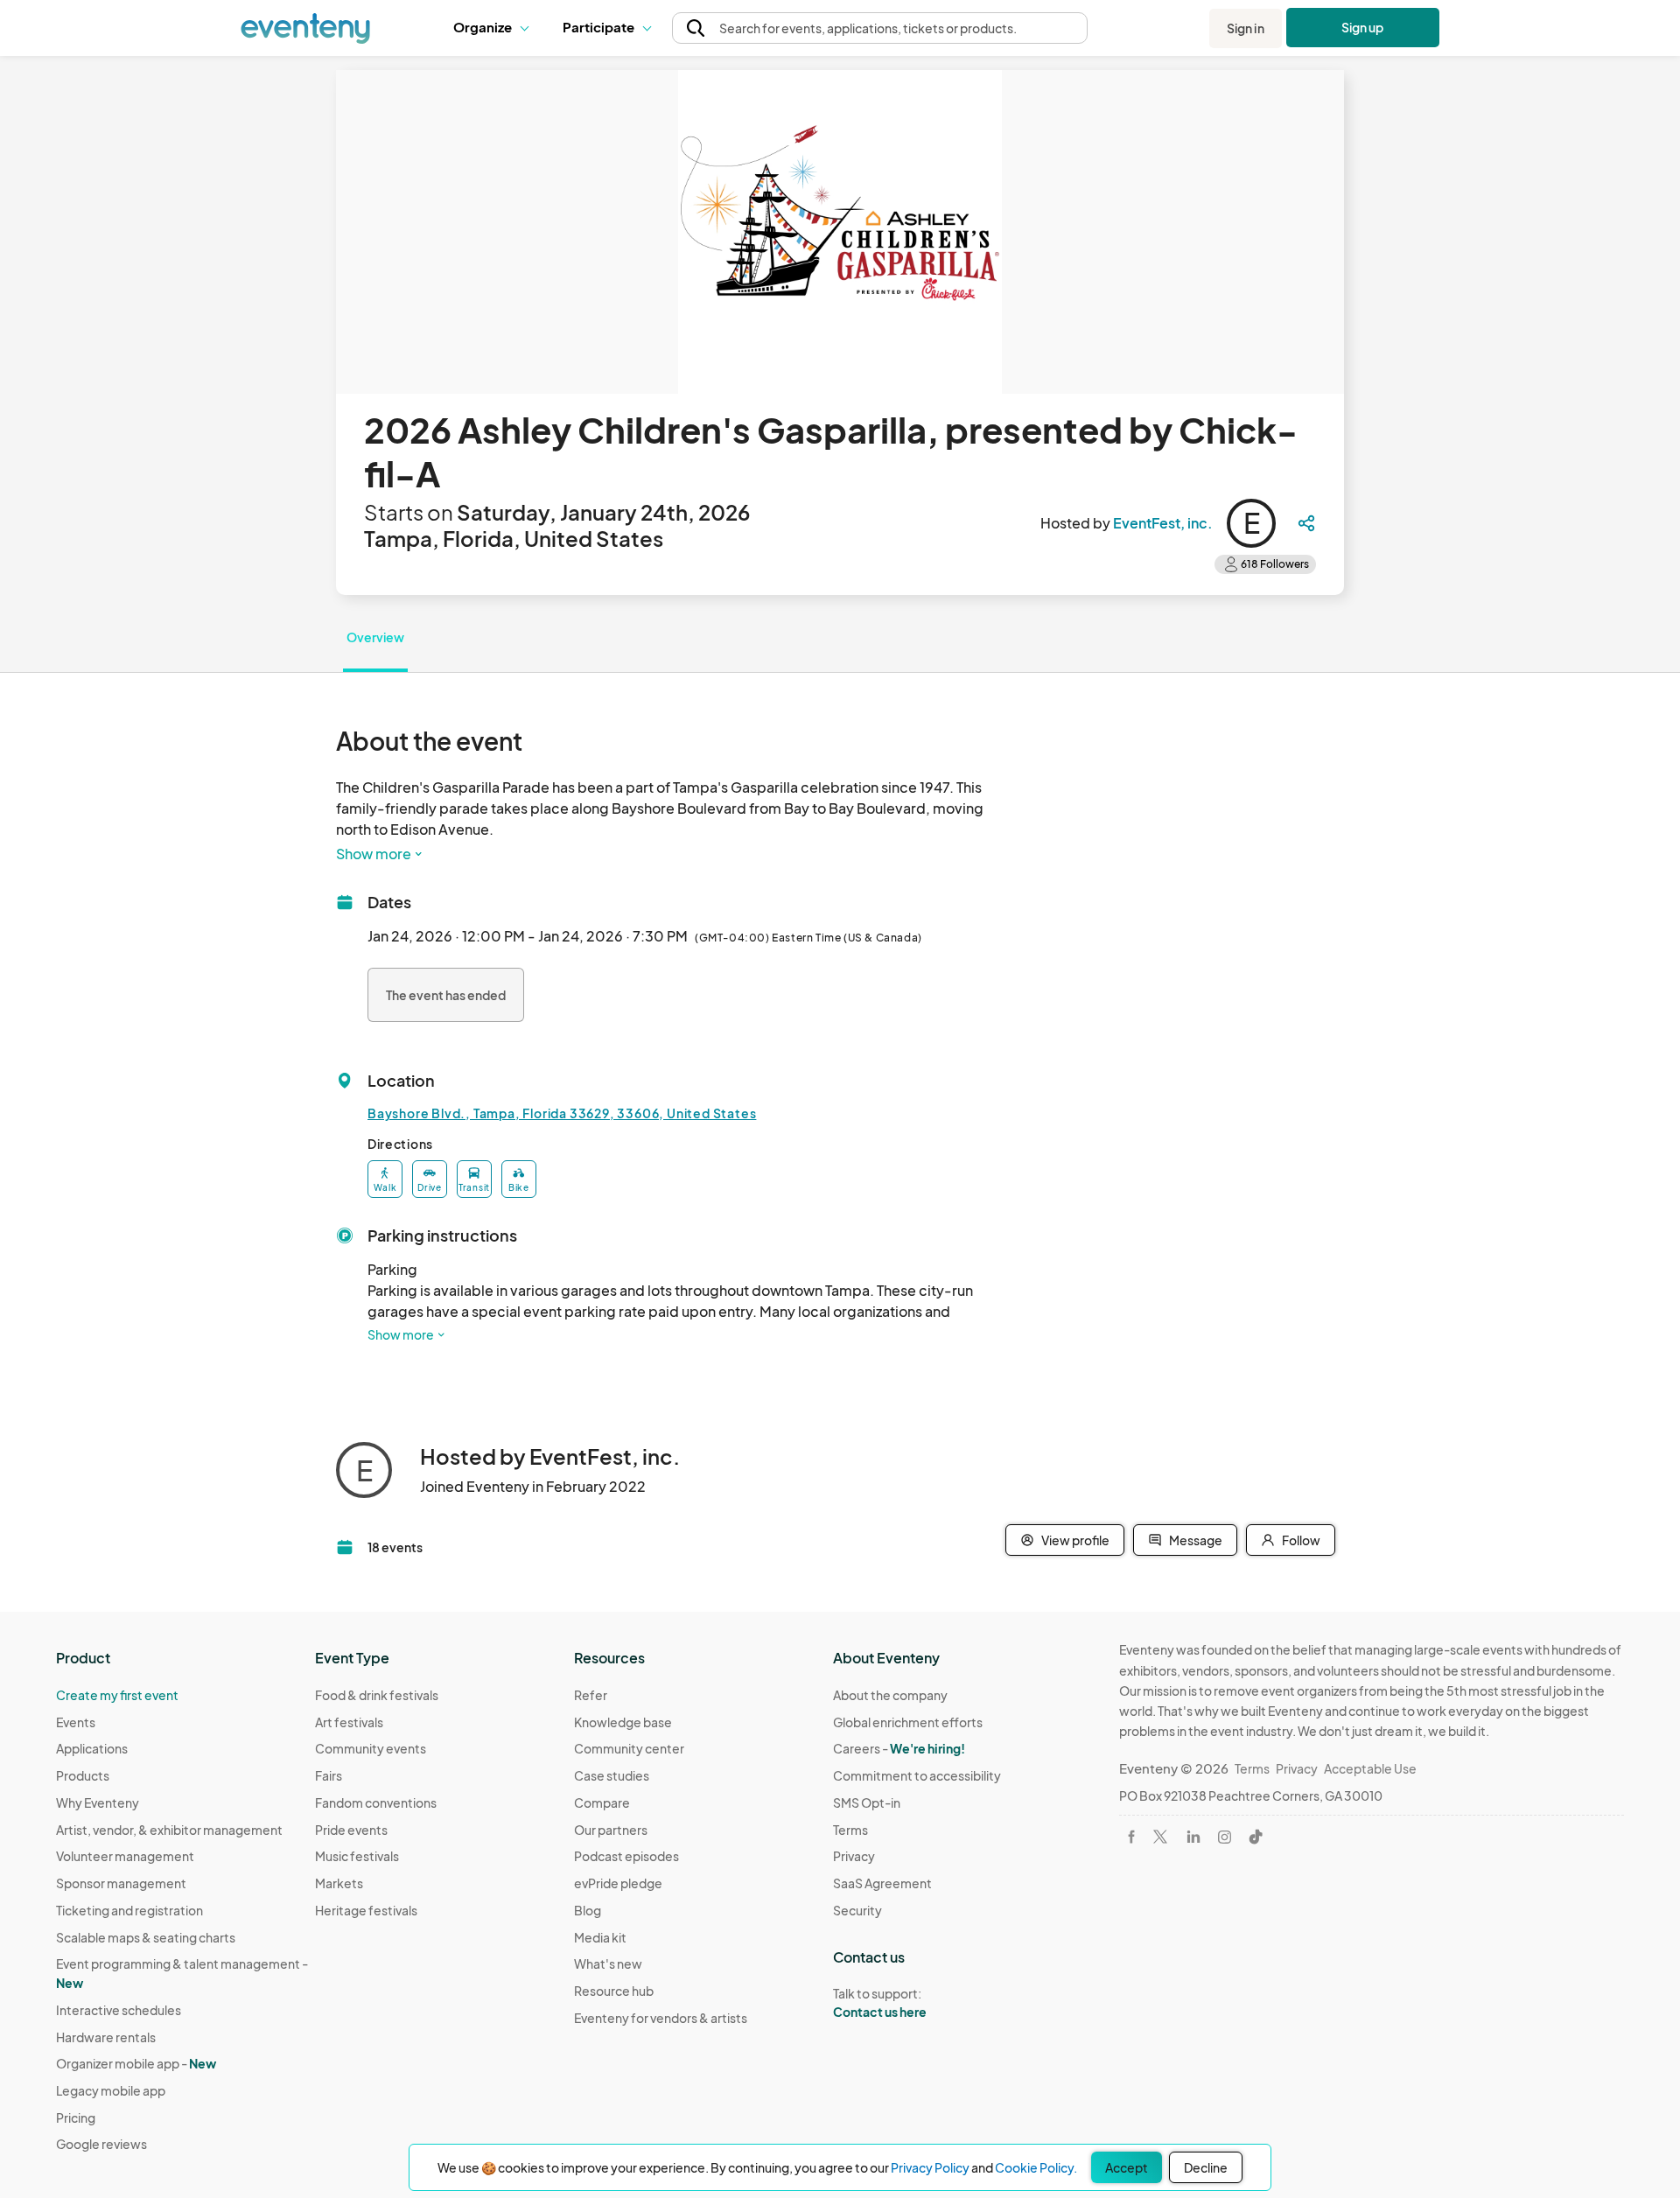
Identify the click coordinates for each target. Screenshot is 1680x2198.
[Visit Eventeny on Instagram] (1225, 1837)
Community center (629, 1748)
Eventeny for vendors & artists (661, 2018)
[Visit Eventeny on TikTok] (1256, 1837)
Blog (588, 1910)
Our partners (611, 1830)
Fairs (329, 1775)
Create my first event (117, 1695)
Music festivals (357, 1856)
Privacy (854, 1856)
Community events (371, 1748)
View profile (1075, 1540)
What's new (608, 1963)
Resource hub (614, 1991)
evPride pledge (618, 1883)
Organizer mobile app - (136, 2063)
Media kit (600, 1937)
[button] (495, 28)
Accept (1127, 2167)
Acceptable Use (1370, 1768)
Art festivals (349, 1722)
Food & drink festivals (377, 1695)
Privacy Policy (930, 2167)
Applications (92, 1748)
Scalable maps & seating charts (146, 1937)
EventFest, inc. (1163, 523)
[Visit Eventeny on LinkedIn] (1193, 1837)
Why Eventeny (98, 1802)
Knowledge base (623, 1722)
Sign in (1246, 28)
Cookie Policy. (1036, 2167)
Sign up (1363, 27)
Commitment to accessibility (917, 1775)
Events (76, 1722)
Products (83, 1775)
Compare (602, 1802)
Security (857, 1910)
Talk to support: (880, 2002)
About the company (890, 1695)
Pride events (351, 1830)
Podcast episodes (626, 1856)
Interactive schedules (119, 2010)
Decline (1206, 2167)
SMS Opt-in (867, 1802)
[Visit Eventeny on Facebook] (1131, 1837)
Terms (850, 1830)
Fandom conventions (376, 1802)
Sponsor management (121, 1883)
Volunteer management (125, 1856)
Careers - (899, 1748)
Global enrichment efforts (908, 1722)
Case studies (612, 1775)
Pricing (76, 2117)
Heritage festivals (366, 1910)
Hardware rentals (106, 2037)
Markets (339, 1883)
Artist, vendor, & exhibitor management (169, 1830)
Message (1196, 1540)
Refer (591, 1695)
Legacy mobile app (111, 2090)
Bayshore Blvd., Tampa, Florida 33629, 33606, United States (562, 1113)
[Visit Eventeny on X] (1160, 1837)
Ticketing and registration (129, 1910)
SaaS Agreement (882, 1883)
